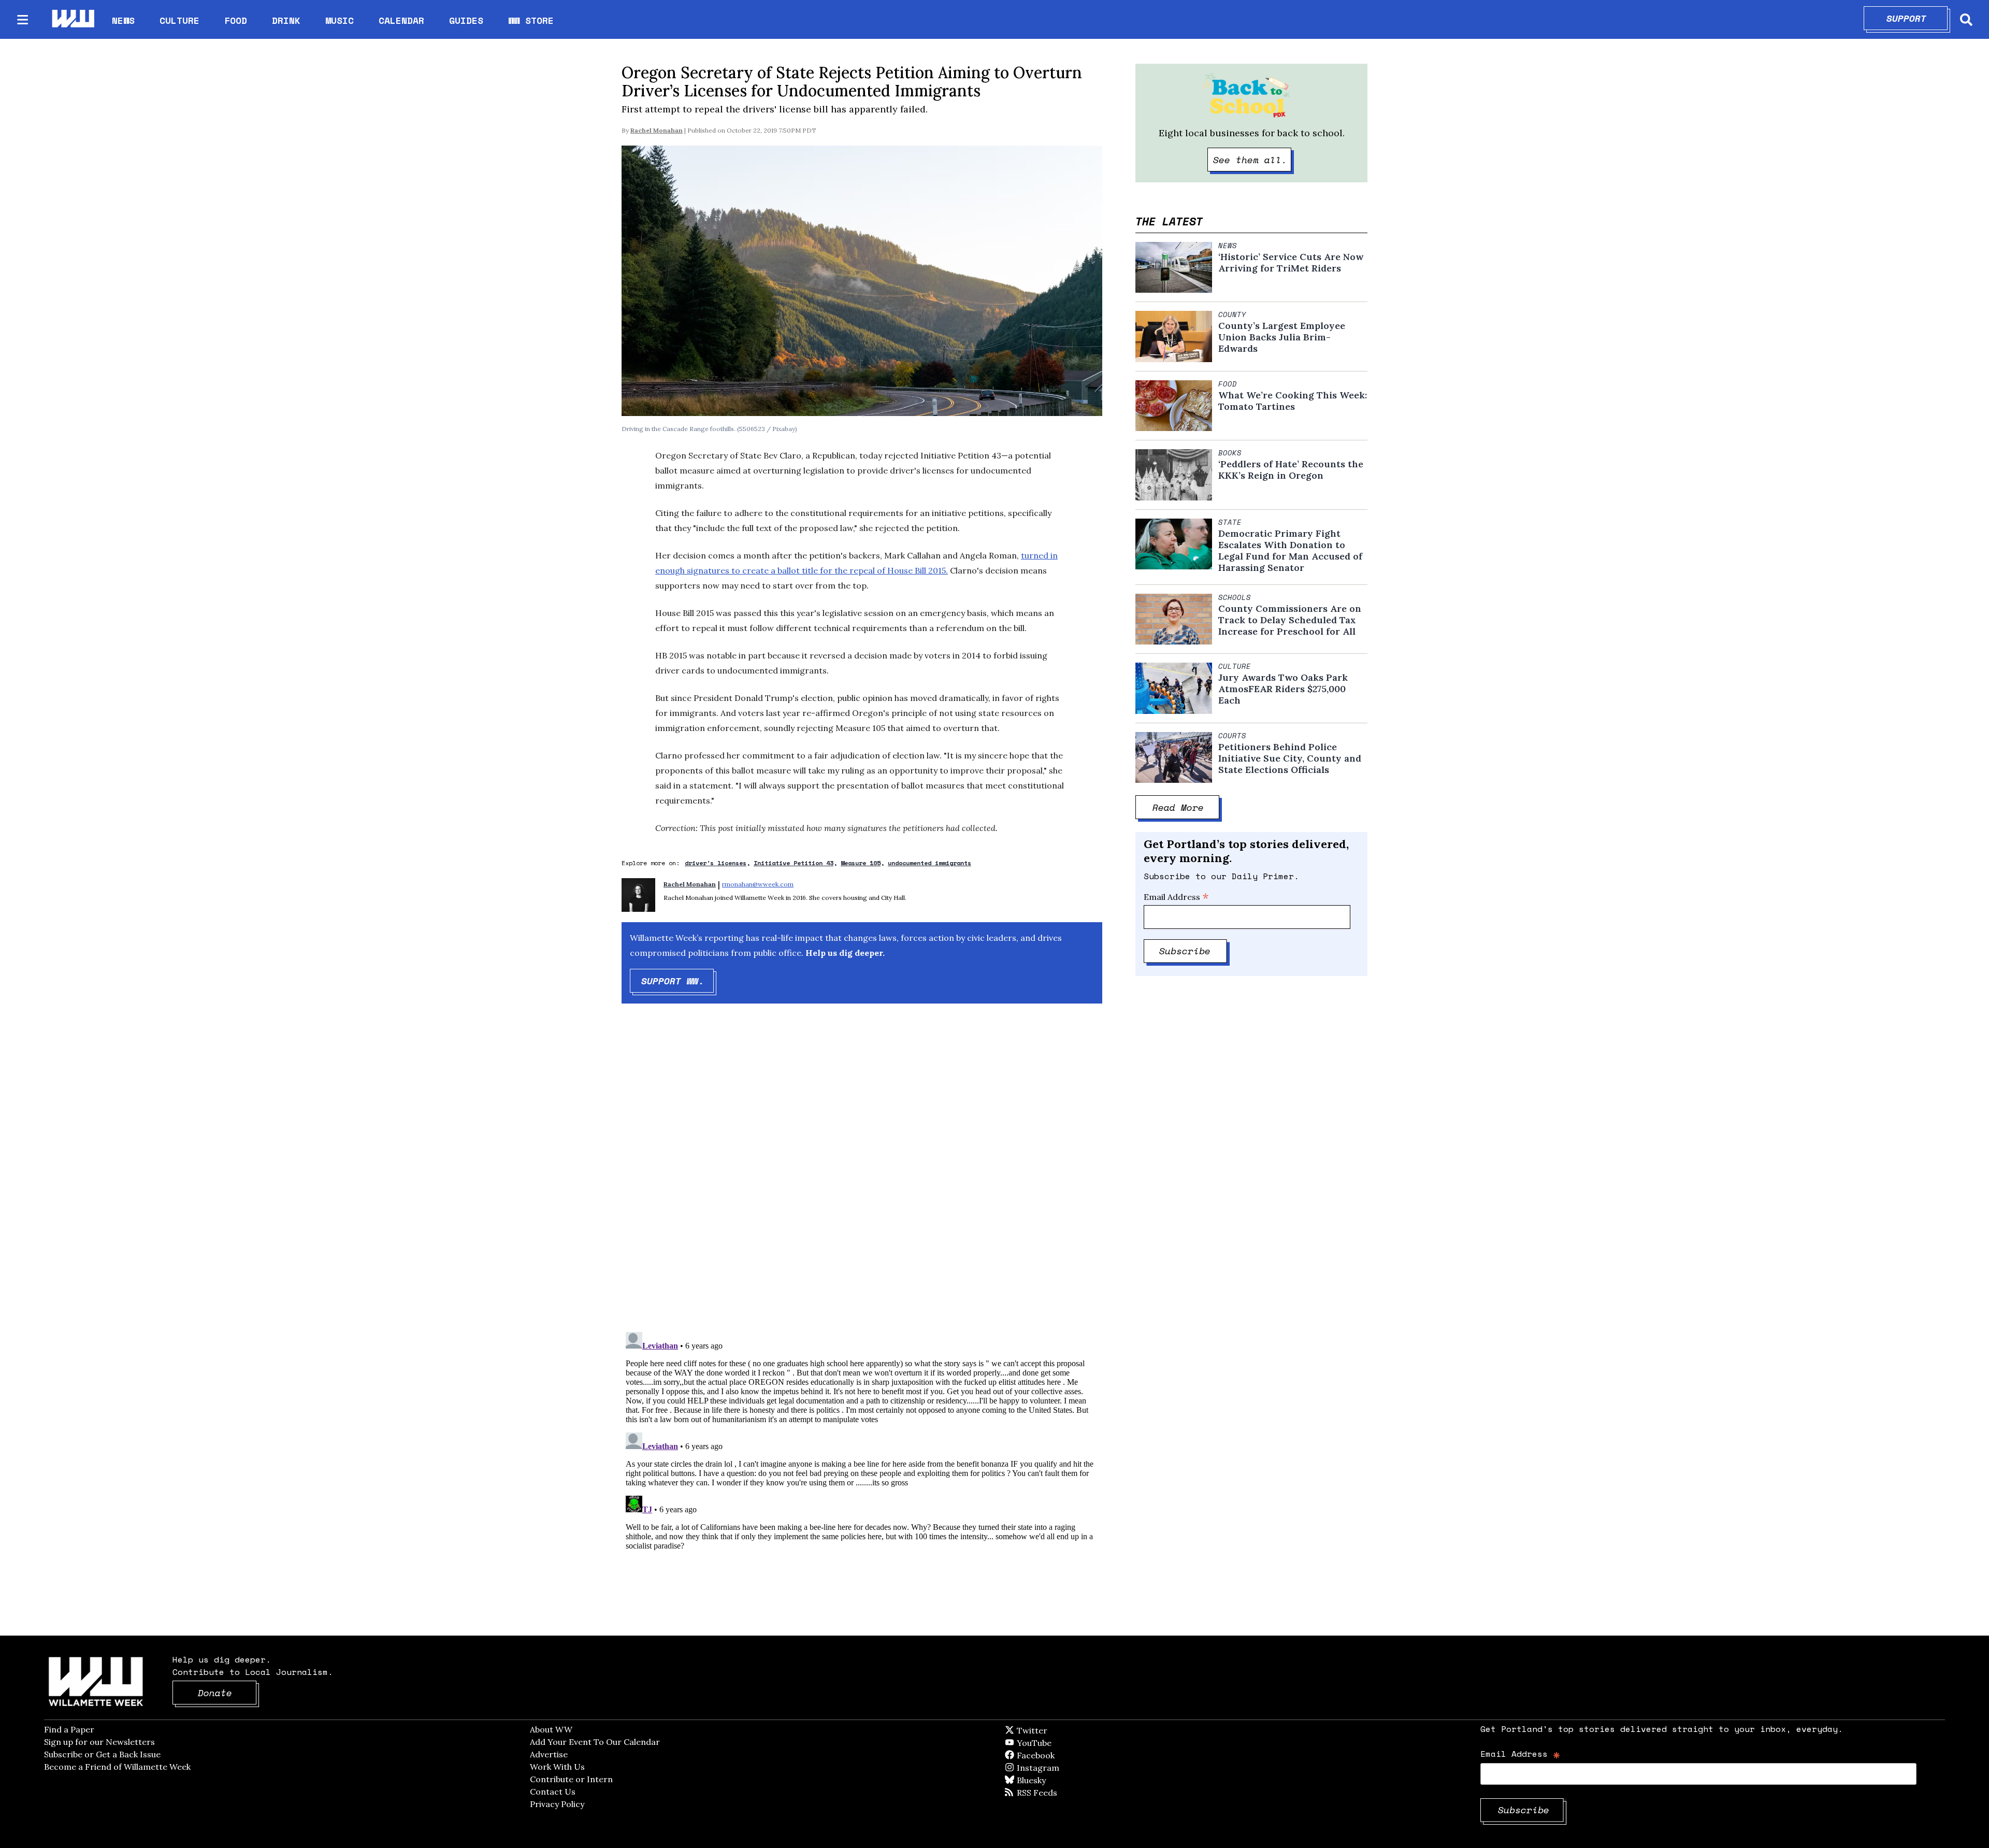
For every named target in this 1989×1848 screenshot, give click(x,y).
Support (1917, 18)
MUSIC (340, 20)
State (1230, 522)
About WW (551, 1729)
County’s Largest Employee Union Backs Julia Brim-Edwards (1282, 337)
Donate (227, 1693)
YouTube (1051, 1743)
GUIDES (466, 20)
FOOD (236, 20)
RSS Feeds (1054, 1793)
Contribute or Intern (571, 1779)
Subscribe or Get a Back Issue (102, 1754)
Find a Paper (69, 1729)
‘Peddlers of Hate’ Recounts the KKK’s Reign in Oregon (1291, 470)
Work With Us (557, 1767)
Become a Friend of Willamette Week (117, 1767)
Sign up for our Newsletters (99, 1742)
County (1232, 314)
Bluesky (1046, 1780)
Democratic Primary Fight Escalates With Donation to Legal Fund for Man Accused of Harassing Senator (1290, 551)
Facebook (1065, 1755)
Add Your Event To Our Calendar (595, 1742)
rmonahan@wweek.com (758, 884)
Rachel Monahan (657, 130)
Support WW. (678, 981)
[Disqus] (862, 1177)
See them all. (1252, 160)
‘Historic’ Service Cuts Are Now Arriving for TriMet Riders (1291, 263)
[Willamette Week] (73, 19)
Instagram (1059, 1768)
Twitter (1057, 1730)
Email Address (1176, 897)
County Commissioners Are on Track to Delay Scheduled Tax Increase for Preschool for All (1290, 620)
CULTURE (179, 20)
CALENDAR (401, 20)
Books (1230, 453)
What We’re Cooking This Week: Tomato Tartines (1293, 401)
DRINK (286, 20)
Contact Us (553, 1792)
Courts (1232, 736)
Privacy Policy (557, 1804)
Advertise (549, 1754)
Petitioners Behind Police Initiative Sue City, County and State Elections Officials (1290, 758)
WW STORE (531, 20)
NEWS (123, 20)
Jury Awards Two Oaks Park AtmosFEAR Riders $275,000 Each (1283, 689)
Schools (1235, 597)
